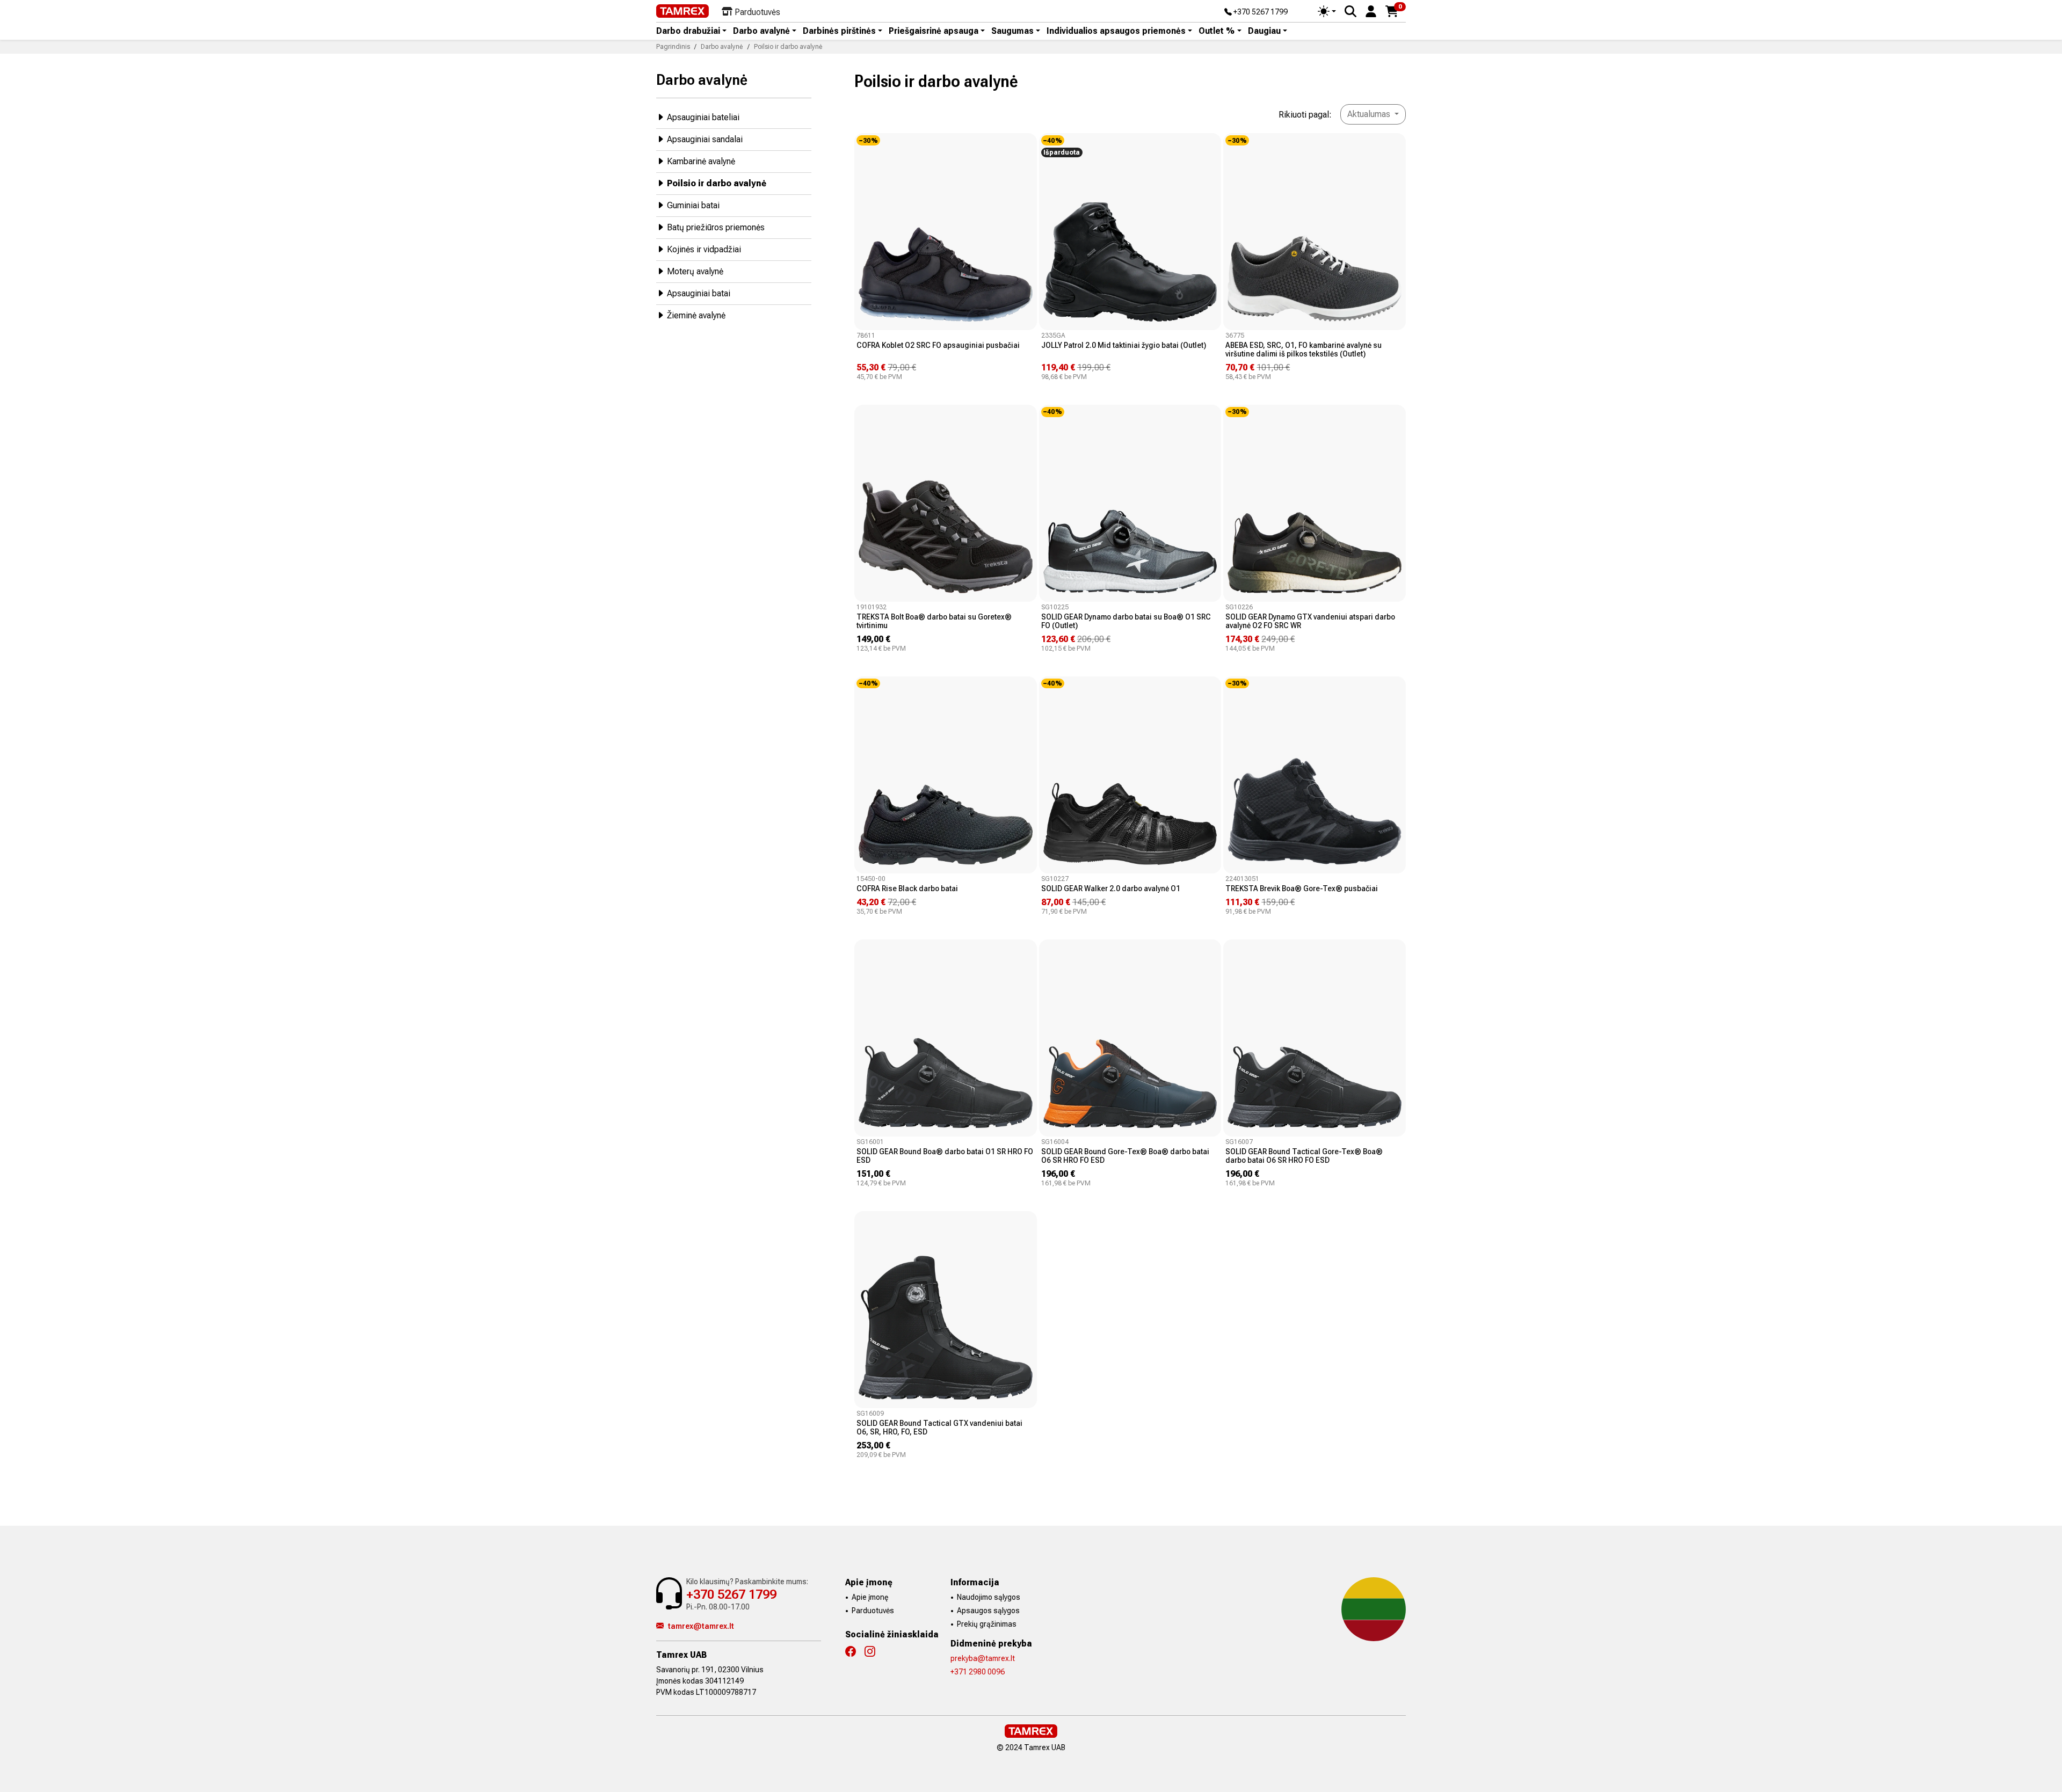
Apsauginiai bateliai (703, 117)
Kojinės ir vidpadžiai (704, 249)
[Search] (1351, 11)
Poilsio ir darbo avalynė (717, 183)
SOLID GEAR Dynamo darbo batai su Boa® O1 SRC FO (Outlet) (1126, 621)
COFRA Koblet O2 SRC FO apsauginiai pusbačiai (938, 345)
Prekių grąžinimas (987, 1624)
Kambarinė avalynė (701, 161)
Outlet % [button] (1217, 31)
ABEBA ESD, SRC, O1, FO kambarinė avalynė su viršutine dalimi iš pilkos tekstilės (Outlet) (1304, 349)
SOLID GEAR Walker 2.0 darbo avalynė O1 (1111, 888)
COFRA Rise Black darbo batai (907, 888)
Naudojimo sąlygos (989, 1597)
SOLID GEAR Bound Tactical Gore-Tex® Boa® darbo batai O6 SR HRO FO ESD (1304, 1156)
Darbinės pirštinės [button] (839, 31)
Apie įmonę (870, 1597)
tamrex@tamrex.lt (701, 1626)
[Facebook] (855, 1652)
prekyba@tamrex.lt (983, 1658)
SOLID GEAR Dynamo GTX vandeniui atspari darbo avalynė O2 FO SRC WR (1310, 621)
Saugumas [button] (1012, 31)
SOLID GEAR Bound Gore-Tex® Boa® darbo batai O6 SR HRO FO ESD (1125, 1156)
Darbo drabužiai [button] (688, 31)
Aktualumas (1370, 114)
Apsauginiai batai (699, 293)
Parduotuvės (873, 1611)
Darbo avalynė (702, 80)
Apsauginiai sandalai (705, 139)
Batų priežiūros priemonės (716, 227)
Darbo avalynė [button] (761, 31)
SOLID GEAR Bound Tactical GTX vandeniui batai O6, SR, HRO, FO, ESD (939, 1427)
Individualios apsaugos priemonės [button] (1116, 31)
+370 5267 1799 (1260, 12)
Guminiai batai (693, 205)
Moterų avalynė (695, 271)
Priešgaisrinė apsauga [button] (934, 31)
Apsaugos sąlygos (988, 1611)
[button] (1371, 10)
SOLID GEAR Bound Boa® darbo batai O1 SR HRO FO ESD (945, 1156)
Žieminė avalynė (696, 315)
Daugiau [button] (1264, 31)
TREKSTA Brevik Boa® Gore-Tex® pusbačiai (1302, 888)
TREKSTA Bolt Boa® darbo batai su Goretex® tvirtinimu (934, 621)
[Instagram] (874, 1652)
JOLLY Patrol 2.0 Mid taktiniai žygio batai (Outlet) (1124, 345)
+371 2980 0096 (978, 1672)
